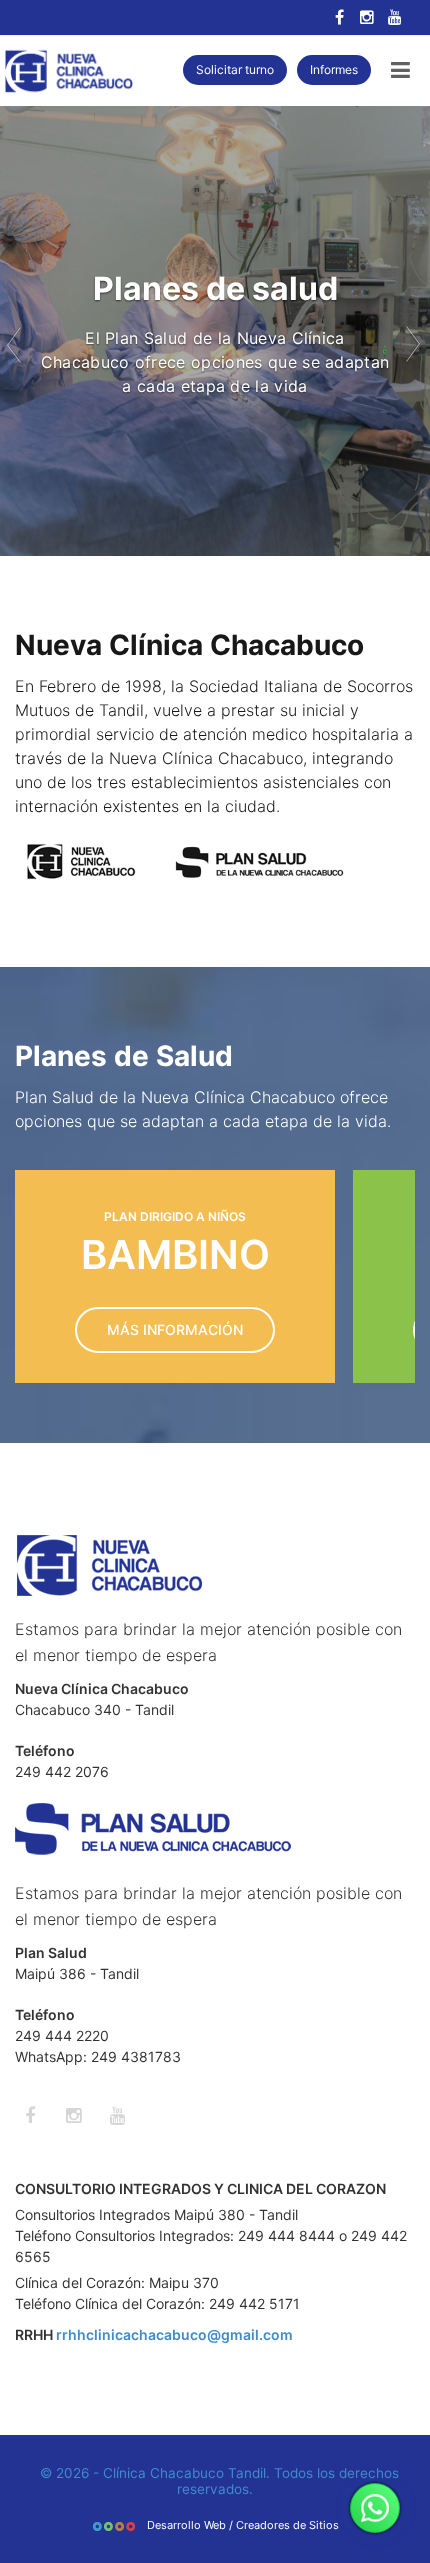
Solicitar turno (235, 69)
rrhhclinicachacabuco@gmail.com (174, 2334)
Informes (334, 69)
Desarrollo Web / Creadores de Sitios (241, 2525)
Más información (175, 1329)
